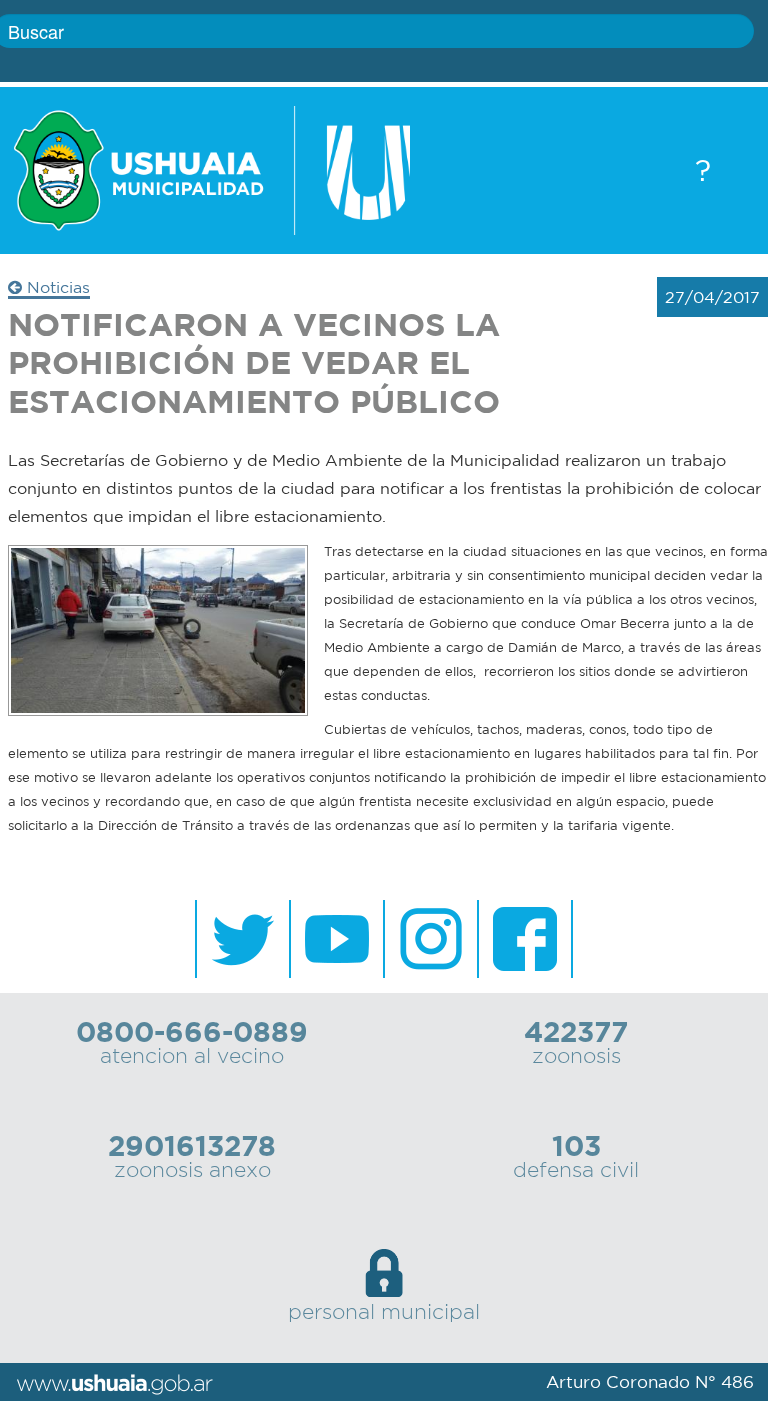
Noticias (56, 287)
